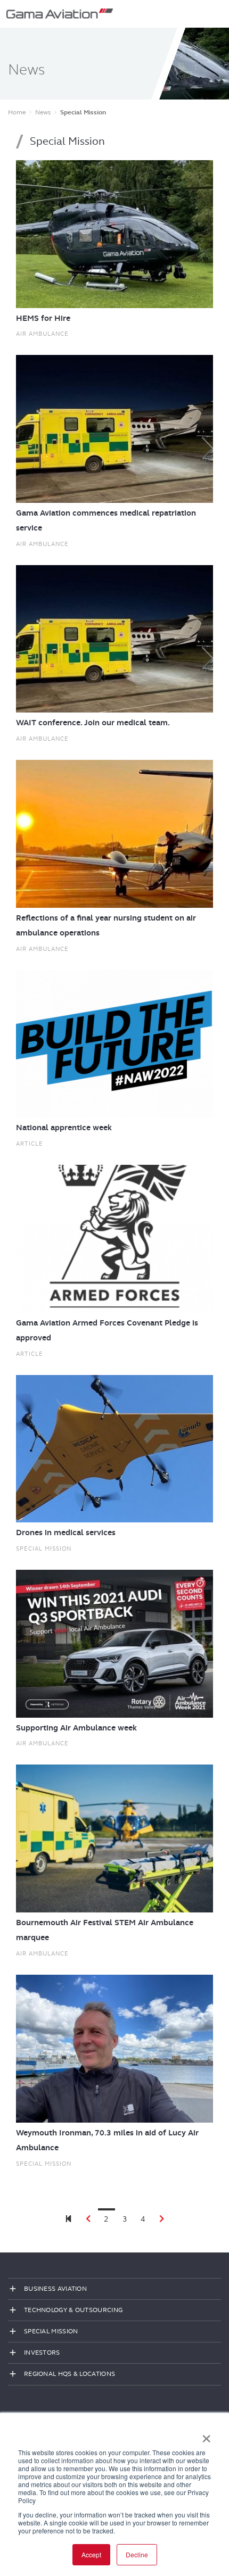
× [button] (206, 2435)
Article (30, 1144)
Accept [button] (91, 2554)
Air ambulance (42, 334)
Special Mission (44, 1548)
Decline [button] (137, 2554)
